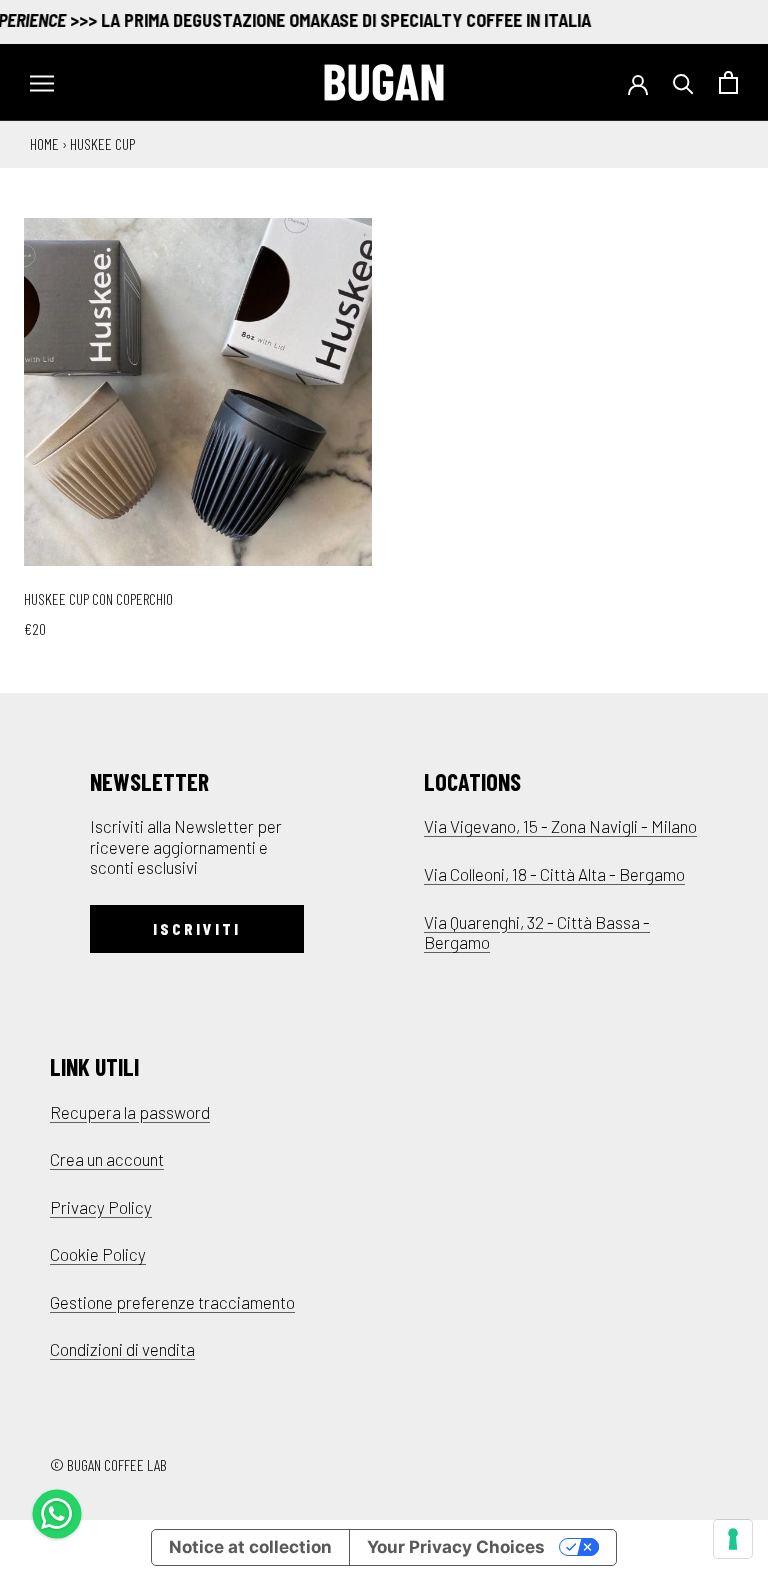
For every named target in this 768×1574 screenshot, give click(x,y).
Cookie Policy (98, 1254)
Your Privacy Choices (456, 1547)
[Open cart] (728, 82)
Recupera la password (130, 1112)
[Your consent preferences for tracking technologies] (733, 1539)
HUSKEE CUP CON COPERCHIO (98, 598)
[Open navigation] (42, 82)
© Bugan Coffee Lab (108, 1464)
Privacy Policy (101, 1207)
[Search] (683, 82)
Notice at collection (250, 1547)
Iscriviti (197, 929)
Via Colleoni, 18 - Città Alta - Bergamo (554, 874)
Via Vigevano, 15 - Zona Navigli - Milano (560, 826)
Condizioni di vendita (122, 1349)
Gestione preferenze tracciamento (172, 1302)
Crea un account (107, 1159)
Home (44, 143)
